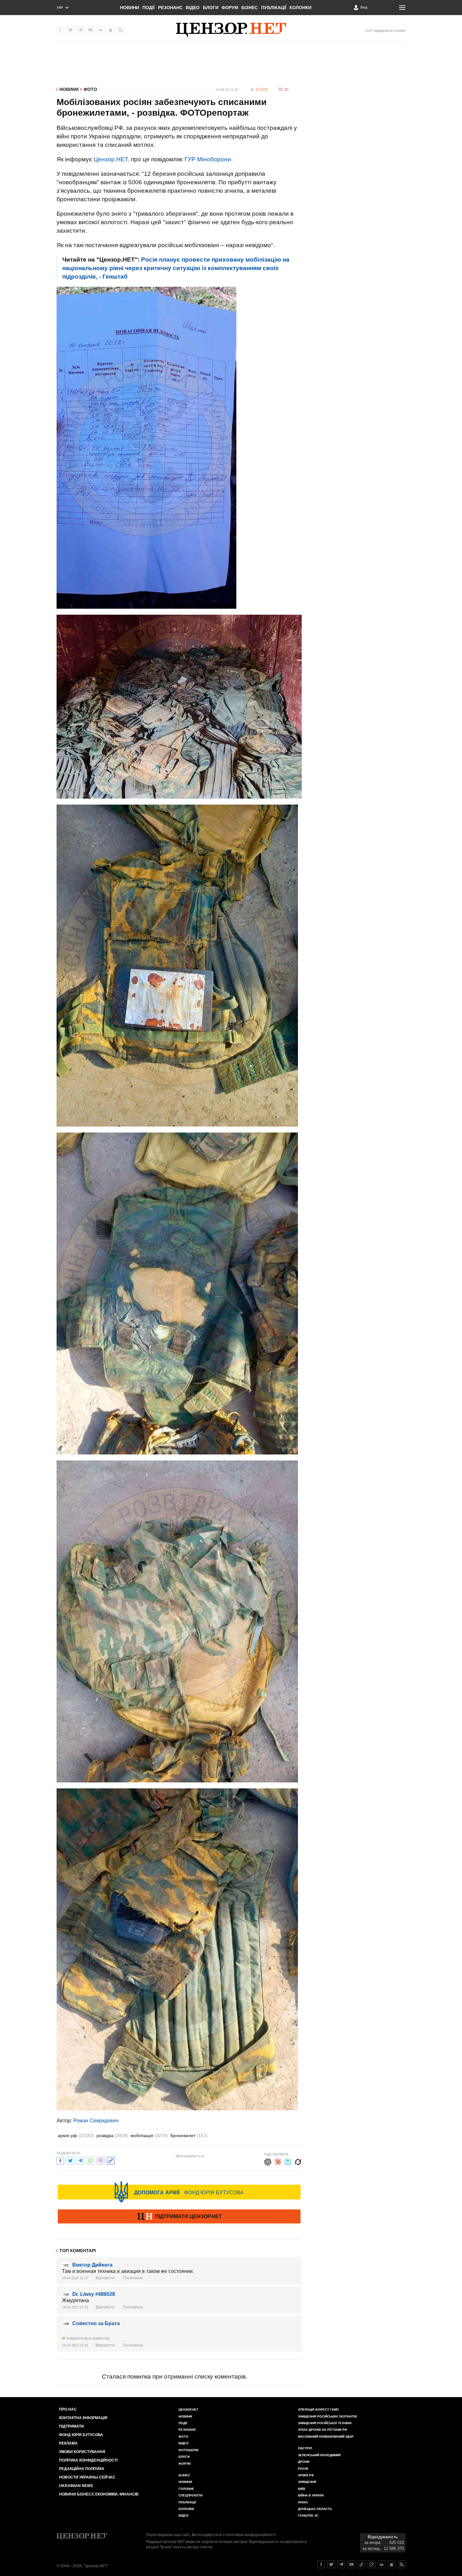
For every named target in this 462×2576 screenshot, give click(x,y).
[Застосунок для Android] (101, 30)
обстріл (305, 2448)
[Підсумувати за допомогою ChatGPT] (268, 2161)
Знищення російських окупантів (327, 2416)
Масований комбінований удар (326, 2437)
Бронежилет (189, 2136)
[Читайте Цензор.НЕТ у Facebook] (321, 2564)
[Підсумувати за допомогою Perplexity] (288, 2161)
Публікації (274, 8)
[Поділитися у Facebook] (60, 2160)
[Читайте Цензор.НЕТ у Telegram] (341, 2564)
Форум (230, 8)
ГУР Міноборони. (209, 159)
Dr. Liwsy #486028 (94, 2294)
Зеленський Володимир (319, 2455)
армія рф (76, 2136)
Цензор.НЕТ (188, 2410)
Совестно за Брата (96, 2323)
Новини (130, 8)
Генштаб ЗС (308, 2515)
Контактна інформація (83, 2418)
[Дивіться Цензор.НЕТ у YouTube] (351, 2564)
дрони (304, 2462)
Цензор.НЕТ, (112, 159)
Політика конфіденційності (88, 2460)
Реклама (68, 2443)
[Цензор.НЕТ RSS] (121, 30)
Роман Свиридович (96, 2121)
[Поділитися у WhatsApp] (91, 2160)
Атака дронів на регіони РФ (323, 2430)
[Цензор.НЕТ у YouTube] (91, 30)
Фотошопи (188, 2450)
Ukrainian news (76, 2486)
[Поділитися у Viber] (101, 2160)
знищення (307, 2482)
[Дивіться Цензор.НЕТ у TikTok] (361, 2564)
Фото (90, 89)
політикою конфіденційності (251, 2535)
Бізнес (250, 8)
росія (303, 2469)
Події (148, 8)
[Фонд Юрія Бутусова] (179, 2192)
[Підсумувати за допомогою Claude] (278, 2161)
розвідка (112, 2136)
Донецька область (315, 2509)
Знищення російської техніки (325, 2423)
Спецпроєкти (190, 2495)
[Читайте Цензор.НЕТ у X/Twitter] (331, 2564)
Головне (186, 2489)
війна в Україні (311, 2495)
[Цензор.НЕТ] (231, 30)
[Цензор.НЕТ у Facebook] (60, 30)
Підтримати (71, 2426)
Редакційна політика (82, 2469)
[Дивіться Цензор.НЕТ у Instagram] (371, 2564)
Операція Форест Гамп (318, 2410)
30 (286, 90)
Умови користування (82, 2452)
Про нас (68, 2409)
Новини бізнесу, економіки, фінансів (99, 2494)
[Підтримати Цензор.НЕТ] (179, 2217)
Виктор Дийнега (92, 2265)
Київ (302, 2489)
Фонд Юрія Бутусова (81, 2435)
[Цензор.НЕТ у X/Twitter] (70, 30)
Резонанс (170, 8)
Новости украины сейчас (87, 2477)
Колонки (300, 8)
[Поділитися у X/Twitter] (70, 2160)
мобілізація (149, 2136)
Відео (193, 8)
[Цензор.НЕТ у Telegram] (80, 30)
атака (303, 2502)
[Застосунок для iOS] (111, 30)
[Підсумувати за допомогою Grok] (298, 2161)
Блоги (211, 8)
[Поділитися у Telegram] (80, 2160)
